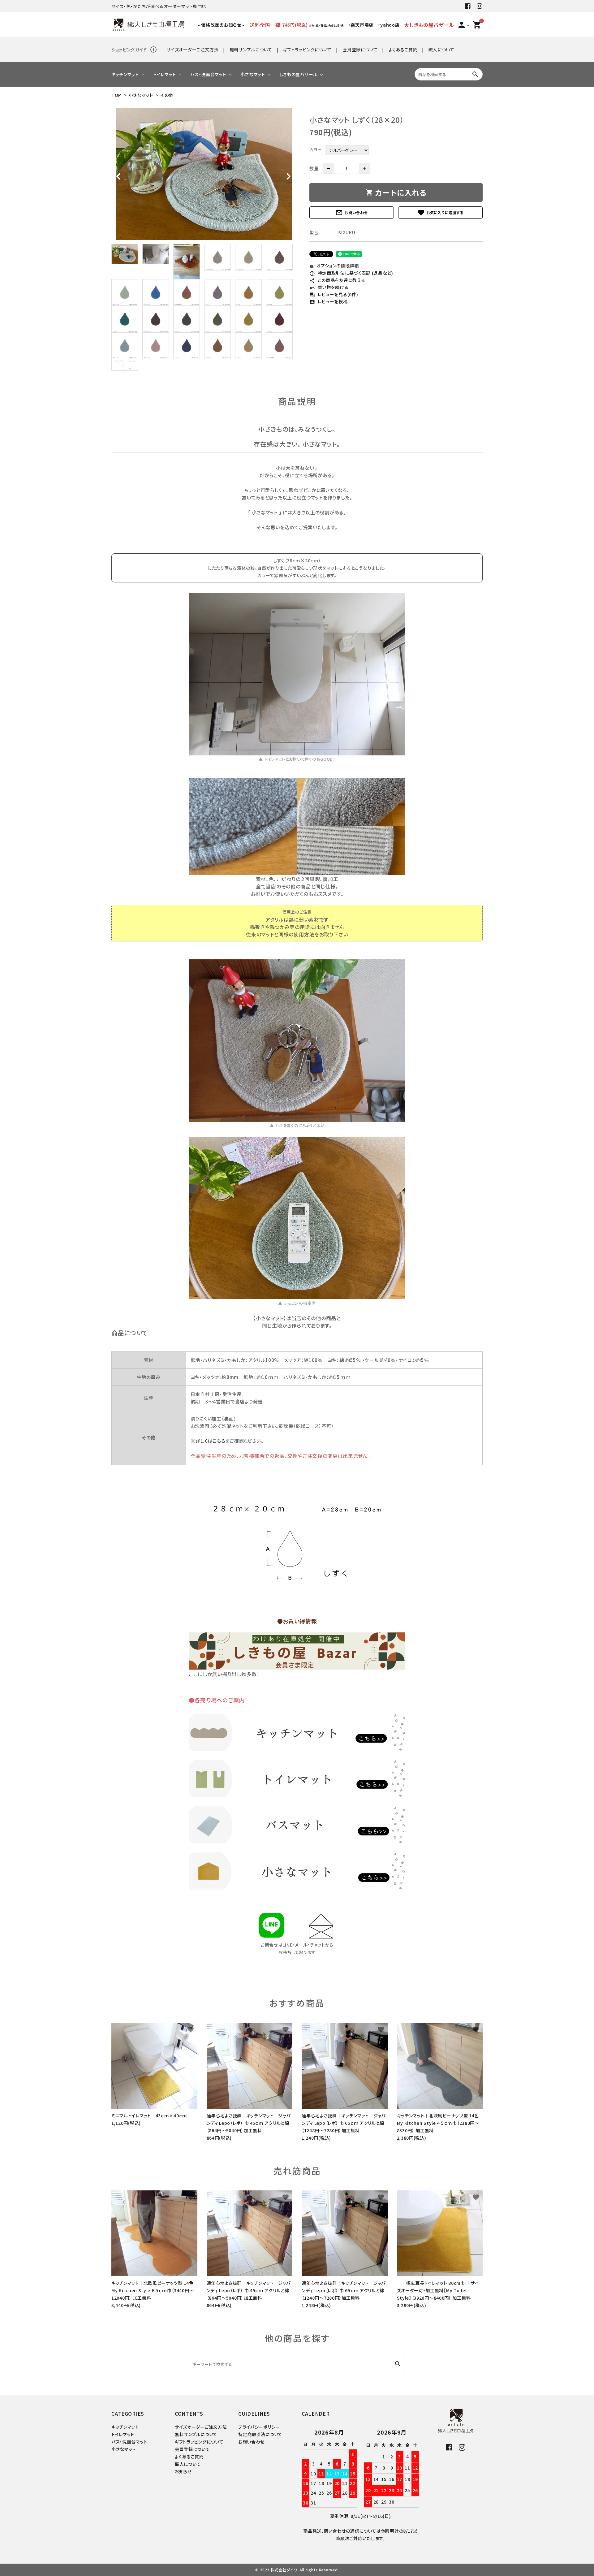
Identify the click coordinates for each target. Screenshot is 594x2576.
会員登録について (360, 50)
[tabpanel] (204, 174)
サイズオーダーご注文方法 (192, 50)
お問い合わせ (351, 213)
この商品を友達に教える (337, 280)
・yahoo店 (389, 25)
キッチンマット (125, 74)
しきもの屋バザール (298, 74)
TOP (116, 95)
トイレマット (165, 74)
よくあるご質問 (403, 50)
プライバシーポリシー (259, 2427)
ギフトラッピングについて (307, 50)
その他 (167, 95)
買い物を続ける (329, 287)
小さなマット (253, 74)
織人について (441, 50)
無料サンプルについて (251, 50)
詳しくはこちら (211, 1441)
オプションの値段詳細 (334, 266)
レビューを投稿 (329, 301)
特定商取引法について (260, 2434)
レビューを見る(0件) (334, 294)
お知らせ (183, 2471)
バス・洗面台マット (208, 74)
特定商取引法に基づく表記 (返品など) (351, 273)
